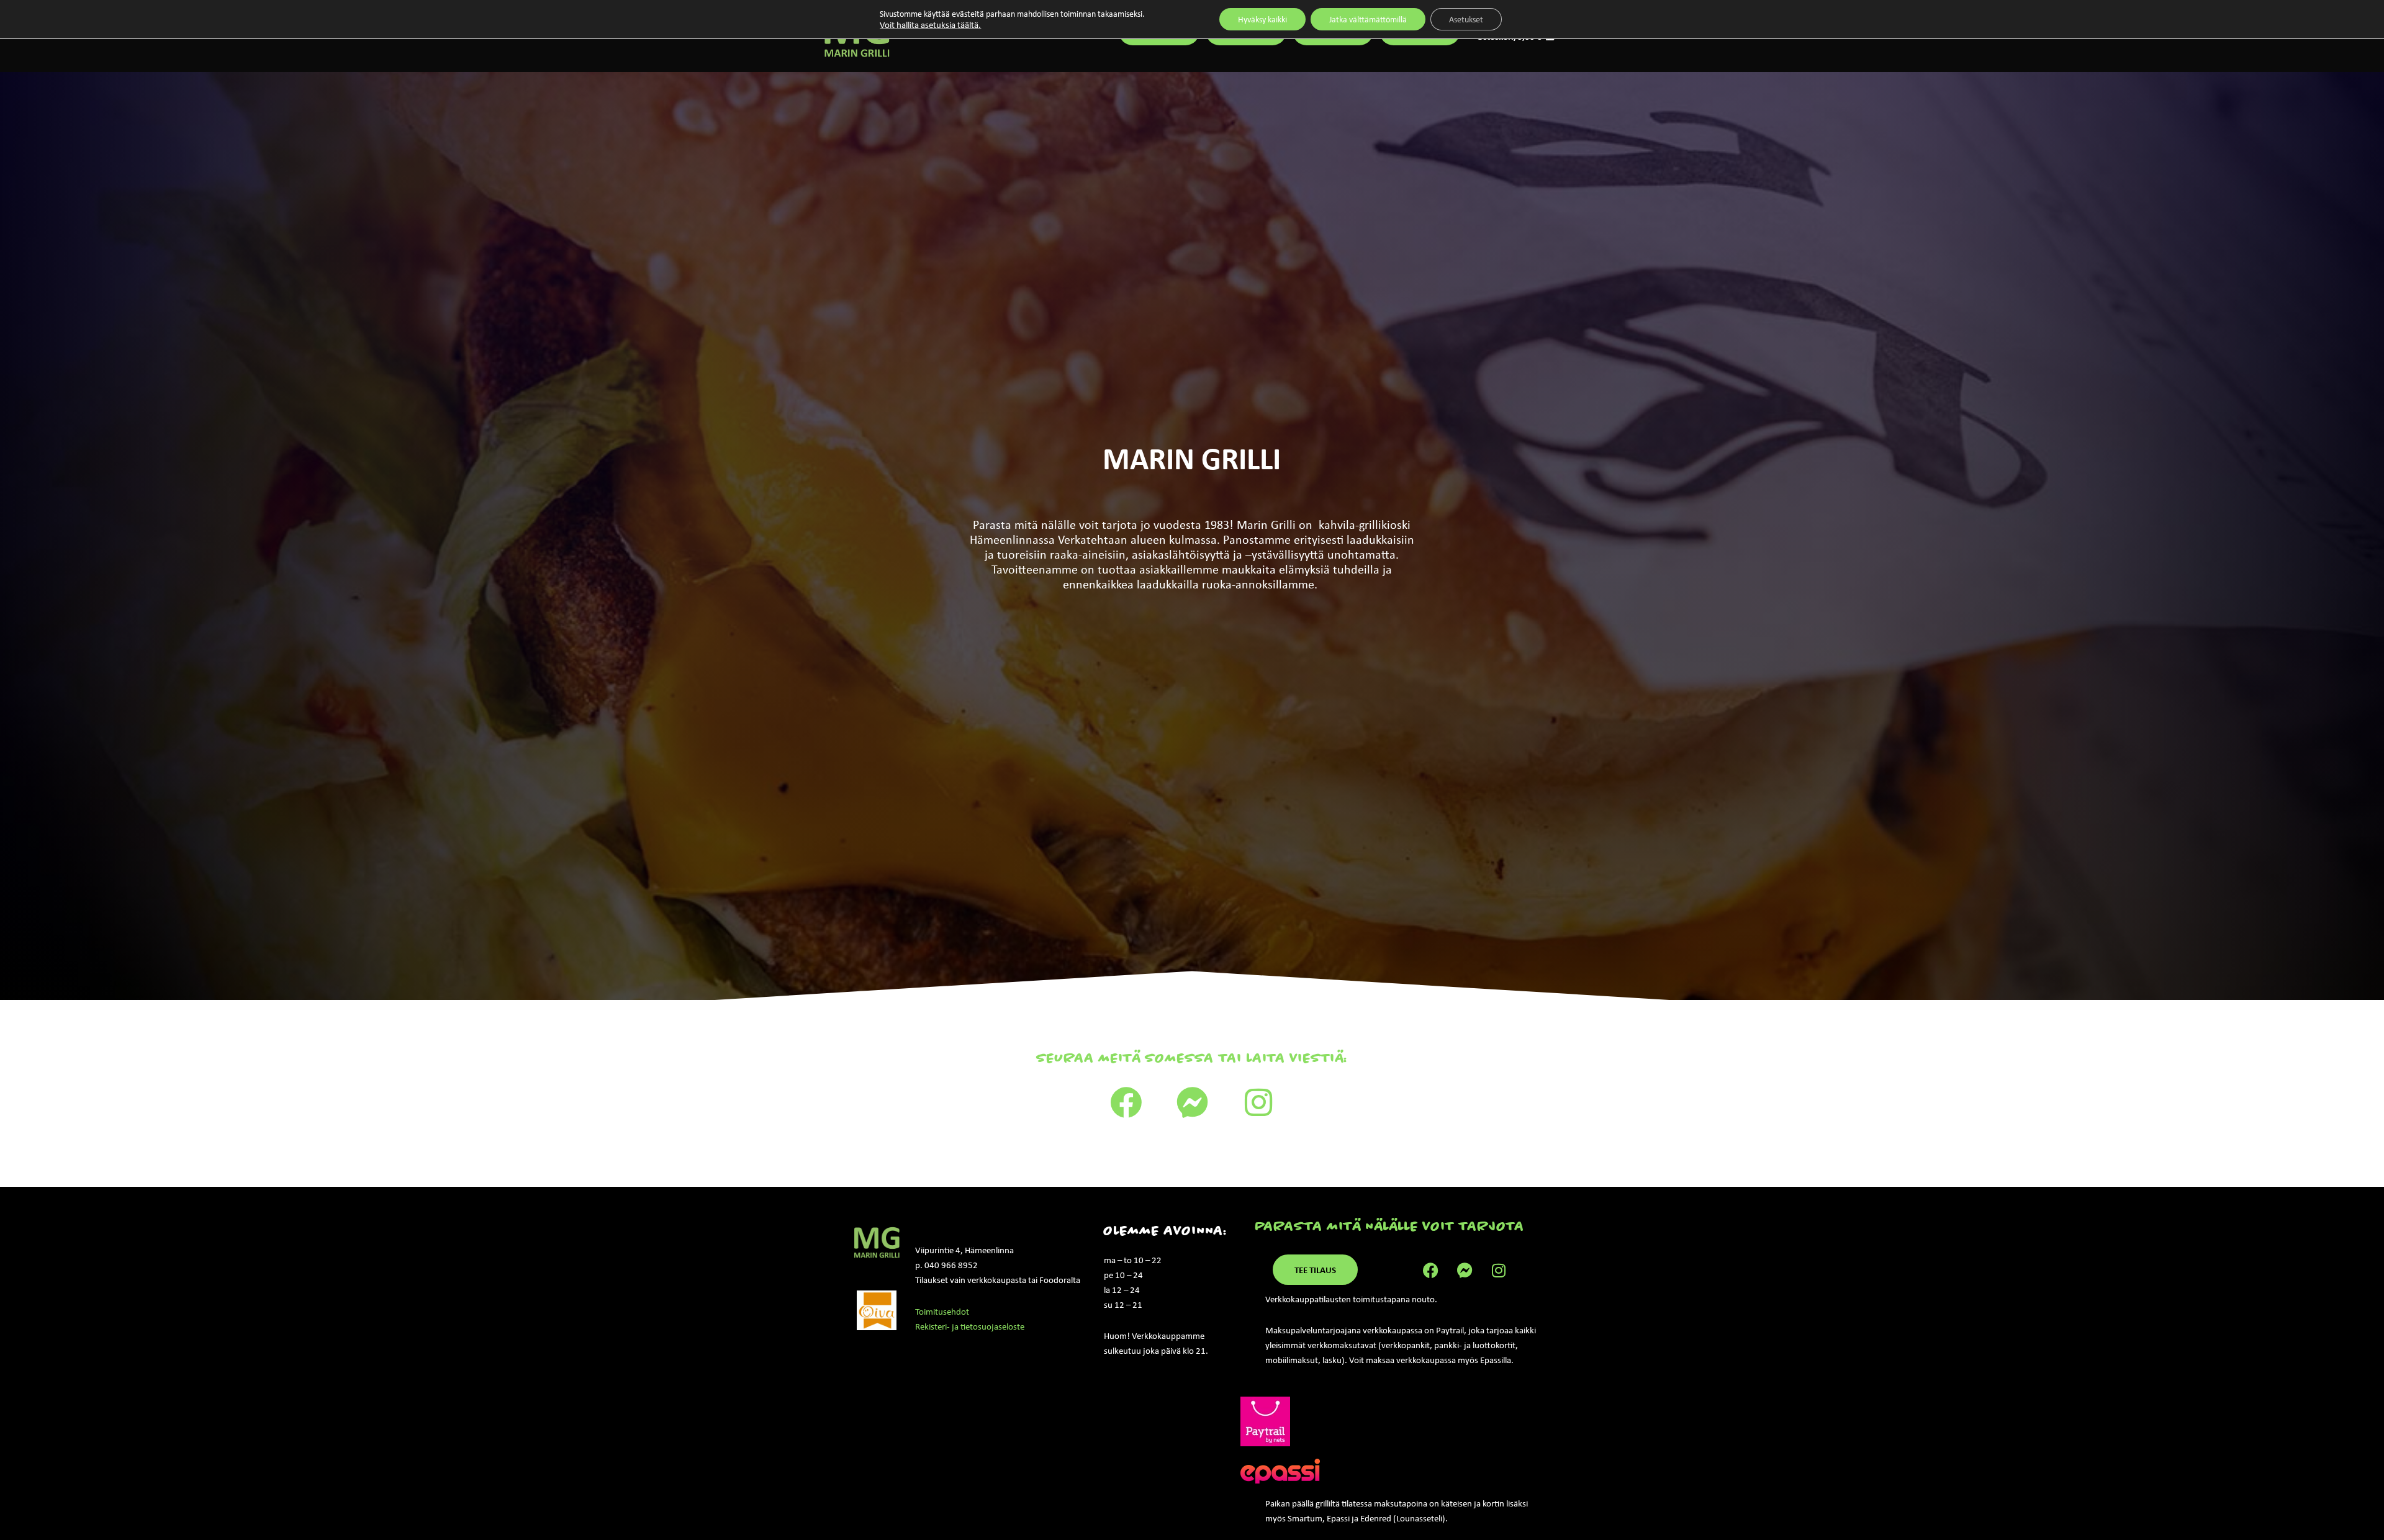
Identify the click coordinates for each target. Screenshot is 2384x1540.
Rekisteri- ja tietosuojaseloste (970, 1326)
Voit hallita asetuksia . (930, 25)
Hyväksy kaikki (1262, 19)
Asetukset (1466, 19)
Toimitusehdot (942, 1312)
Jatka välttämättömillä (1368, 19)
